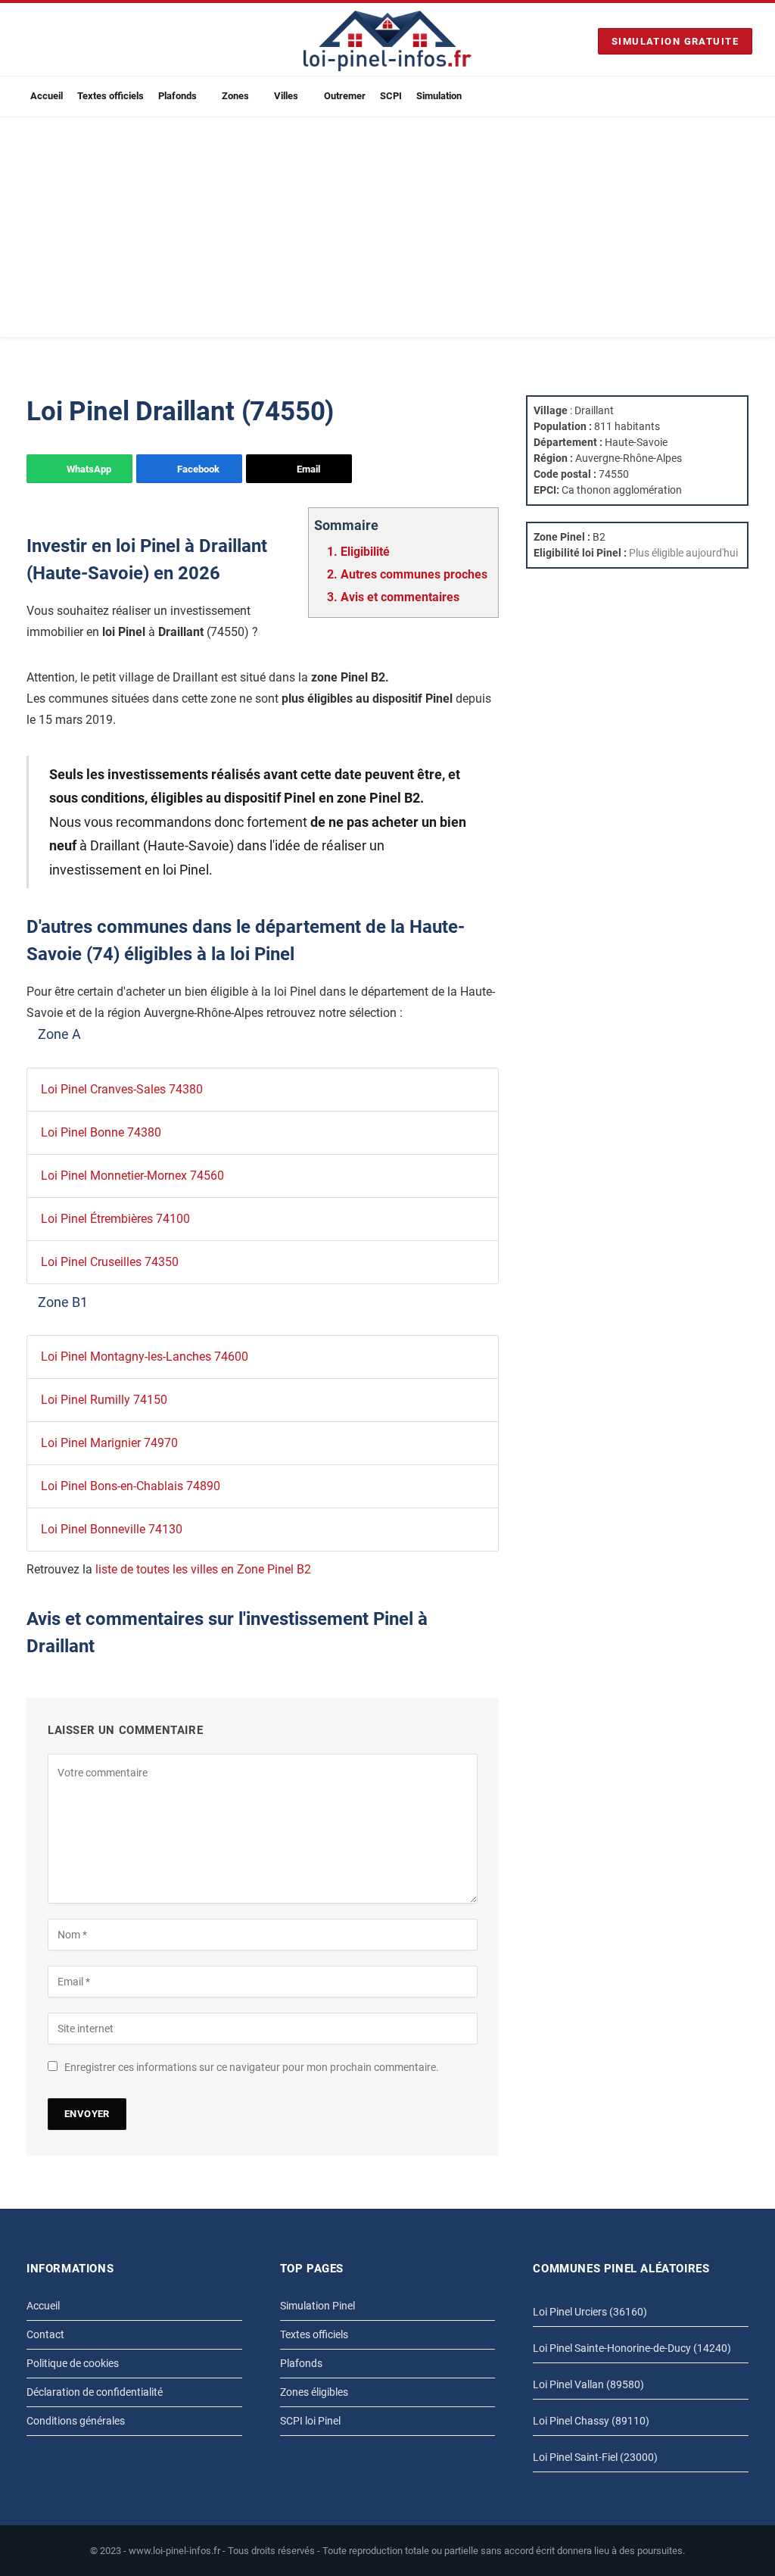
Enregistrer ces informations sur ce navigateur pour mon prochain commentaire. (252, 2067)
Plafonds (177, 96)
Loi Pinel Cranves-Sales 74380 (122, 1089)
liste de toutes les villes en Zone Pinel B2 (203, 1569)
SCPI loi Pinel (310, 2421)
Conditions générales (76, 2421)
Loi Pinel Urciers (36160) (590, 2312)
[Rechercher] (746, 97)
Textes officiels (110, 96)
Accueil (47, 96)
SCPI (391, 96)
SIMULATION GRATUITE (675, 41)
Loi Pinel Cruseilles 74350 (110, 1262)
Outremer (345, 96)
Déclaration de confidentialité (95, 2392)
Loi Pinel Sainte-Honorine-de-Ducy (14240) (632, 2348)
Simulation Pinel (317, 2306)
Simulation (439, 96)
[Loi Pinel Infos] (387, 41)
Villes (286, 96)
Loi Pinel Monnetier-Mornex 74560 (132, 1176)
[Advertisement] (387, 231)
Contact (45, 2334)
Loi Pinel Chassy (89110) (591, 2421)
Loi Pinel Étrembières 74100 (115, 1219)
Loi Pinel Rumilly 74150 (104, 1400)
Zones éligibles (314, 2392)
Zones (235, 96)
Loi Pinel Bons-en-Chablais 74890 (131, 1486)
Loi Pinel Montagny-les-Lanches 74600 (145, 1357)
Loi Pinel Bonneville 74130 (112, 1529)
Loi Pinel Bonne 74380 (101, 1132)
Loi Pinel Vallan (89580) (588, 2384)
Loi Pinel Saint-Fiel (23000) (595, 2457)
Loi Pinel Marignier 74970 (109, 1443)
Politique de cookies (73, 2363)
